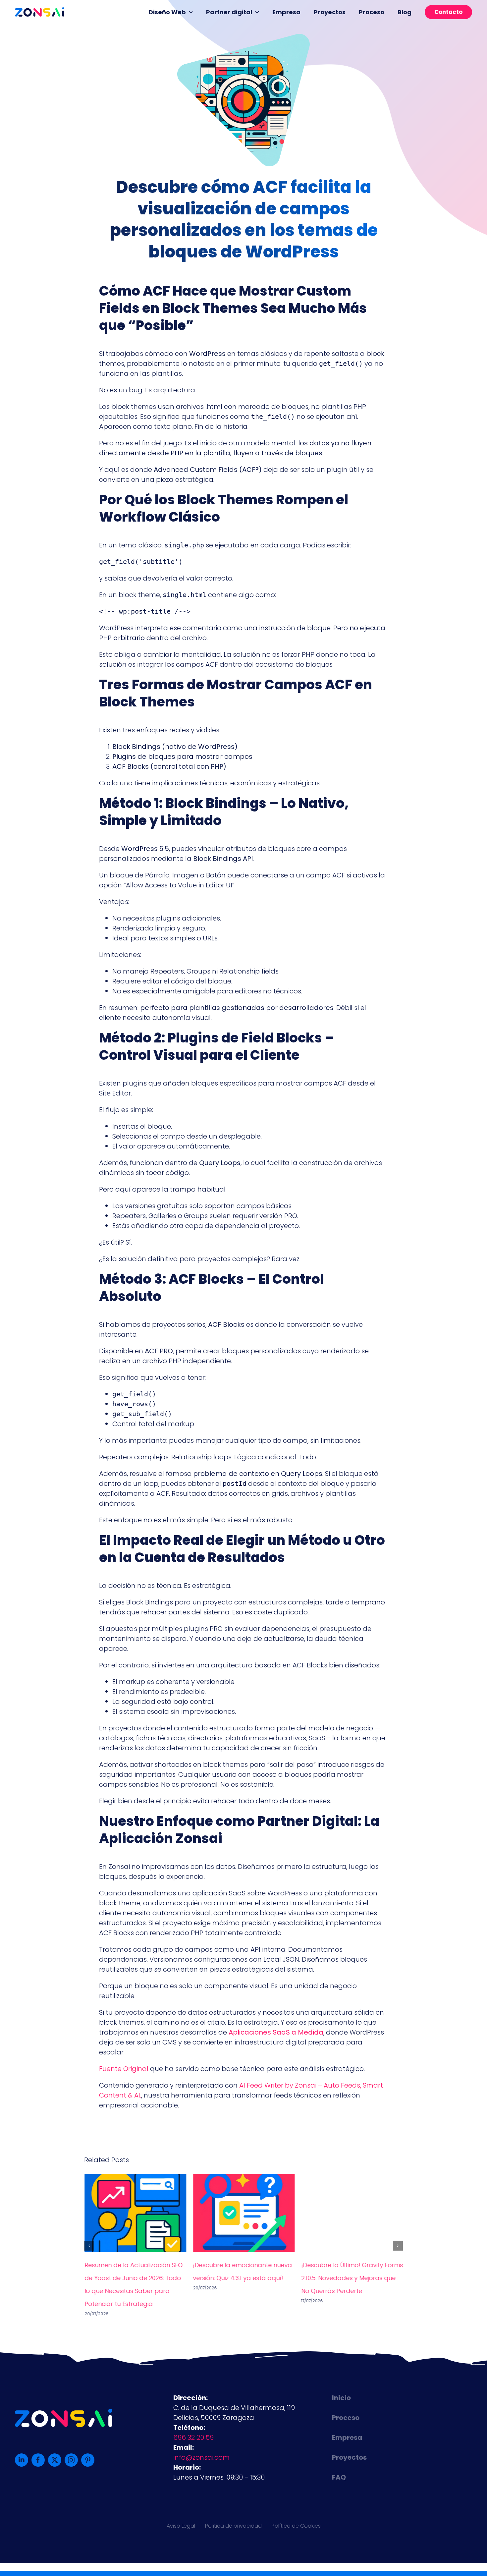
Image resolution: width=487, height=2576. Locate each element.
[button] (89, 2246)
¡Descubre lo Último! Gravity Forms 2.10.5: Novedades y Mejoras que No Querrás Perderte (352, 2278)
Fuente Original (124, 2069)
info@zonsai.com (201, 2457)
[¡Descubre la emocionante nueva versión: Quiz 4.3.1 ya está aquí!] (244, 2179)
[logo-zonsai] (40, 11)
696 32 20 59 (193, 2437)
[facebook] (38, 2460)
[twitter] (55, 2460)
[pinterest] (88, 2460)
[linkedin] (22, 2460)
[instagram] (71, 2460)
